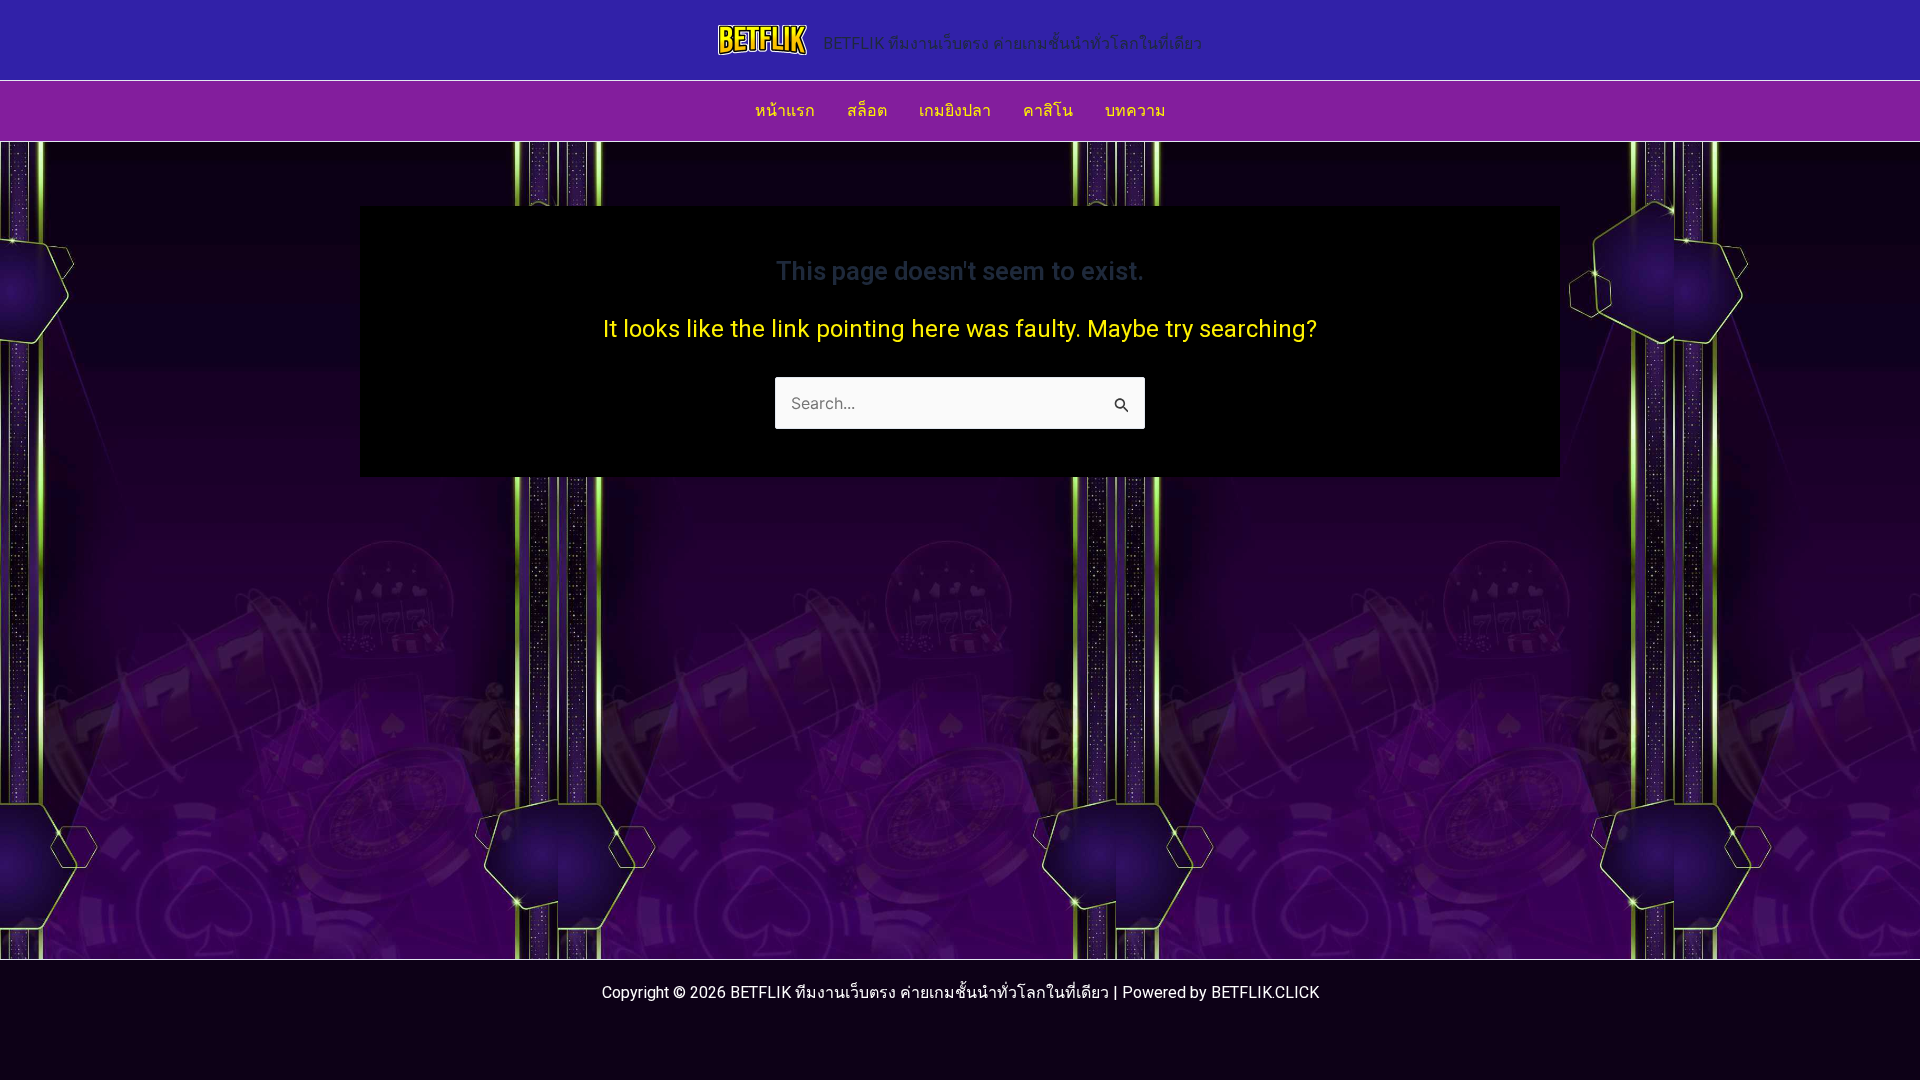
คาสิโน (1048, 110)
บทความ (1135, 110)
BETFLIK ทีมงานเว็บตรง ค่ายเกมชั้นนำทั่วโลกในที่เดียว (1012, 43)
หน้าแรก (785, 110)
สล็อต (867, 110)
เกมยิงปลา (955, 110)
